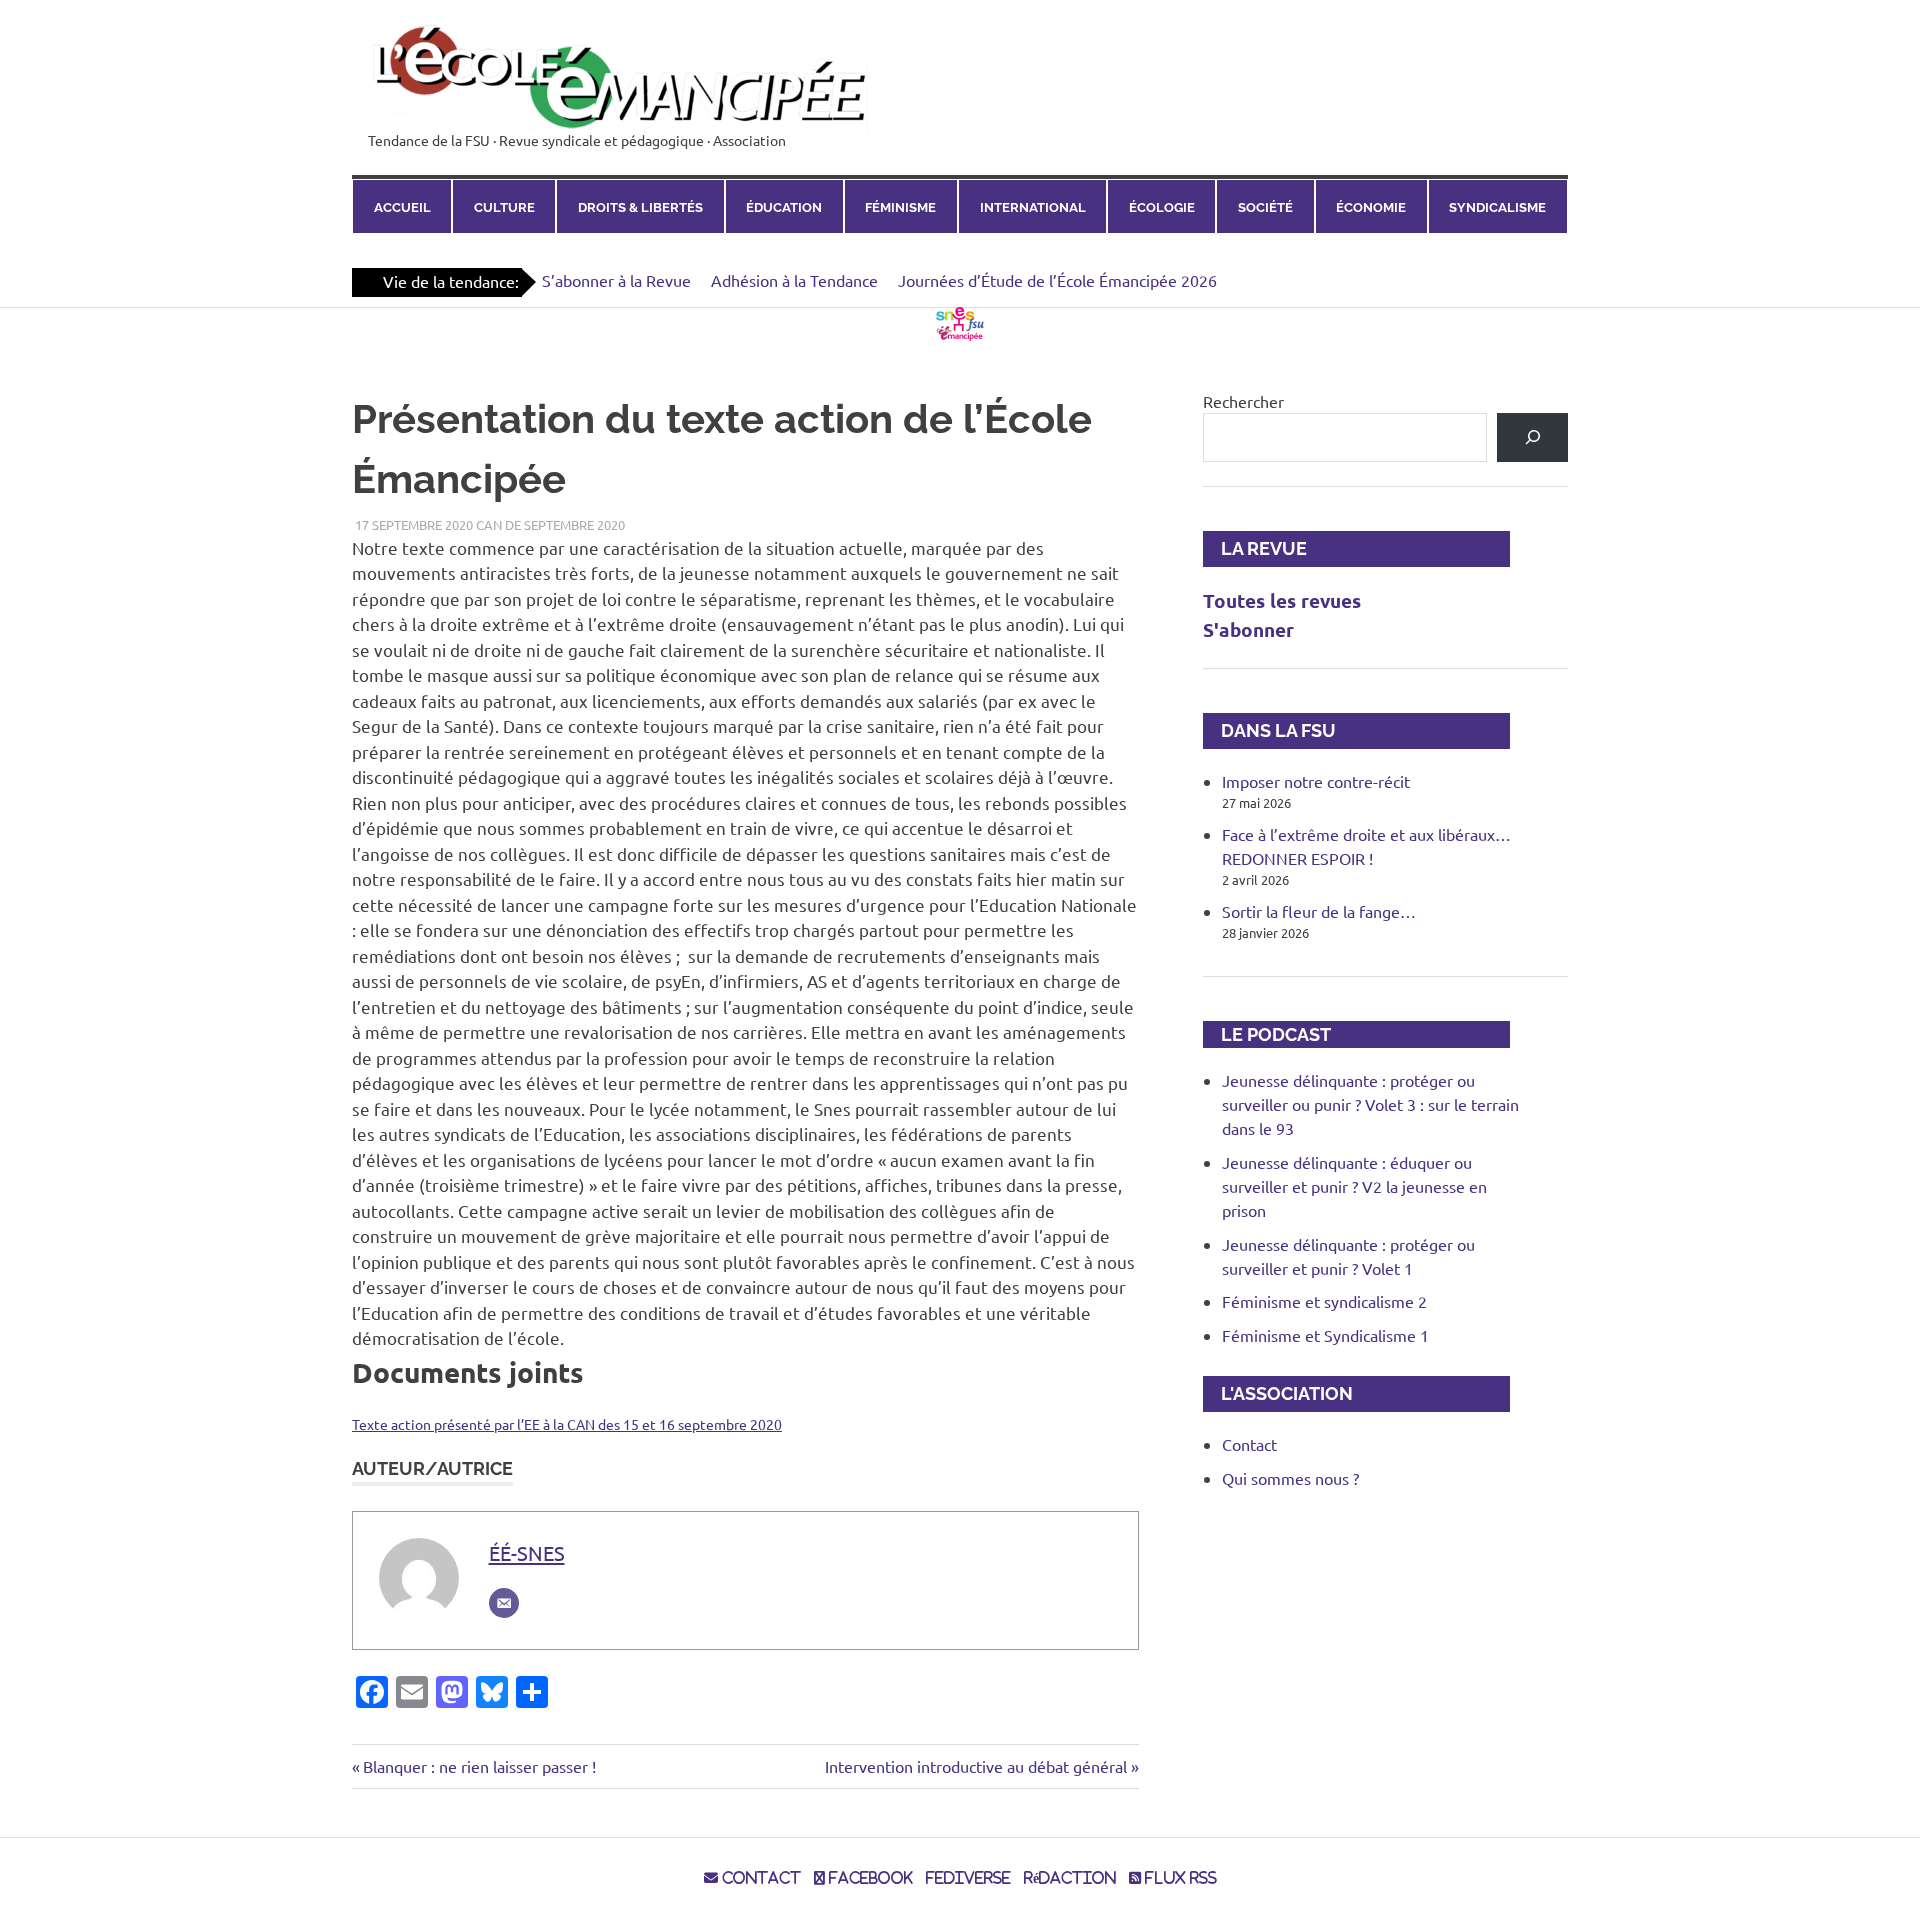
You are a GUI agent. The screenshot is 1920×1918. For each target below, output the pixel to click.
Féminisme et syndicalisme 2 (1324, 1301)
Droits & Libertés (640, 207)
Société (1265, 207)
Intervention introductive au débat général (976, 1766)
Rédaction (1070, 1878)
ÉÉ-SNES (527, 1552)
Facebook (869, 1878)
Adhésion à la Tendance (794, 280)
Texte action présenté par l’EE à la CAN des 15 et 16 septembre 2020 (567, 1424)
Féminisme (900, 207)
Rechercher (1243, 401)
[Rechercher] (1532, 437)
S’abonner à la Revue (616, 280)
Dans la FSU (1269, 730)
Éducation (784, 207)
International (1033, 207)
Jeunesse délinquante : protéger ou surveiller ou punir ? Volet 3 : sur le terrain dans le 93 (1370, 1104)
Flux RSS (1179, 1878)
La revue (1255, 548)
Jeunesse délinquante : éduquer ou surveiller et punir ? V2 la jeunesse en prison (1354, 1186)
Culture (504, 207)
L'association (1278, 1393)
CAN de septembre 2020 (550, 524)
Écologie (1162, 207)
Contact (1249, 1444)
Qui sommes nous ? (1290, 1478)
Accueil (402, 207)
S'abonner (1248, 629)
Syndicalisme (1497, 207)
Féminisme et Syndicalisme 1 (1325, 1335)
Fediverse (968, 1878)
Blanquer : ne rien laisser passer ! (479, 1766)
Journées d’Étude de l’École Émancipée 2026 (1057, 280)
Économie (1371, 207)
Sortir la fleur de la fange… (1319, 911)
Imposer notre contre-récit (1316, 781)
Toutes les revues (1282, 600)
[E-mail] (504, 1603)
